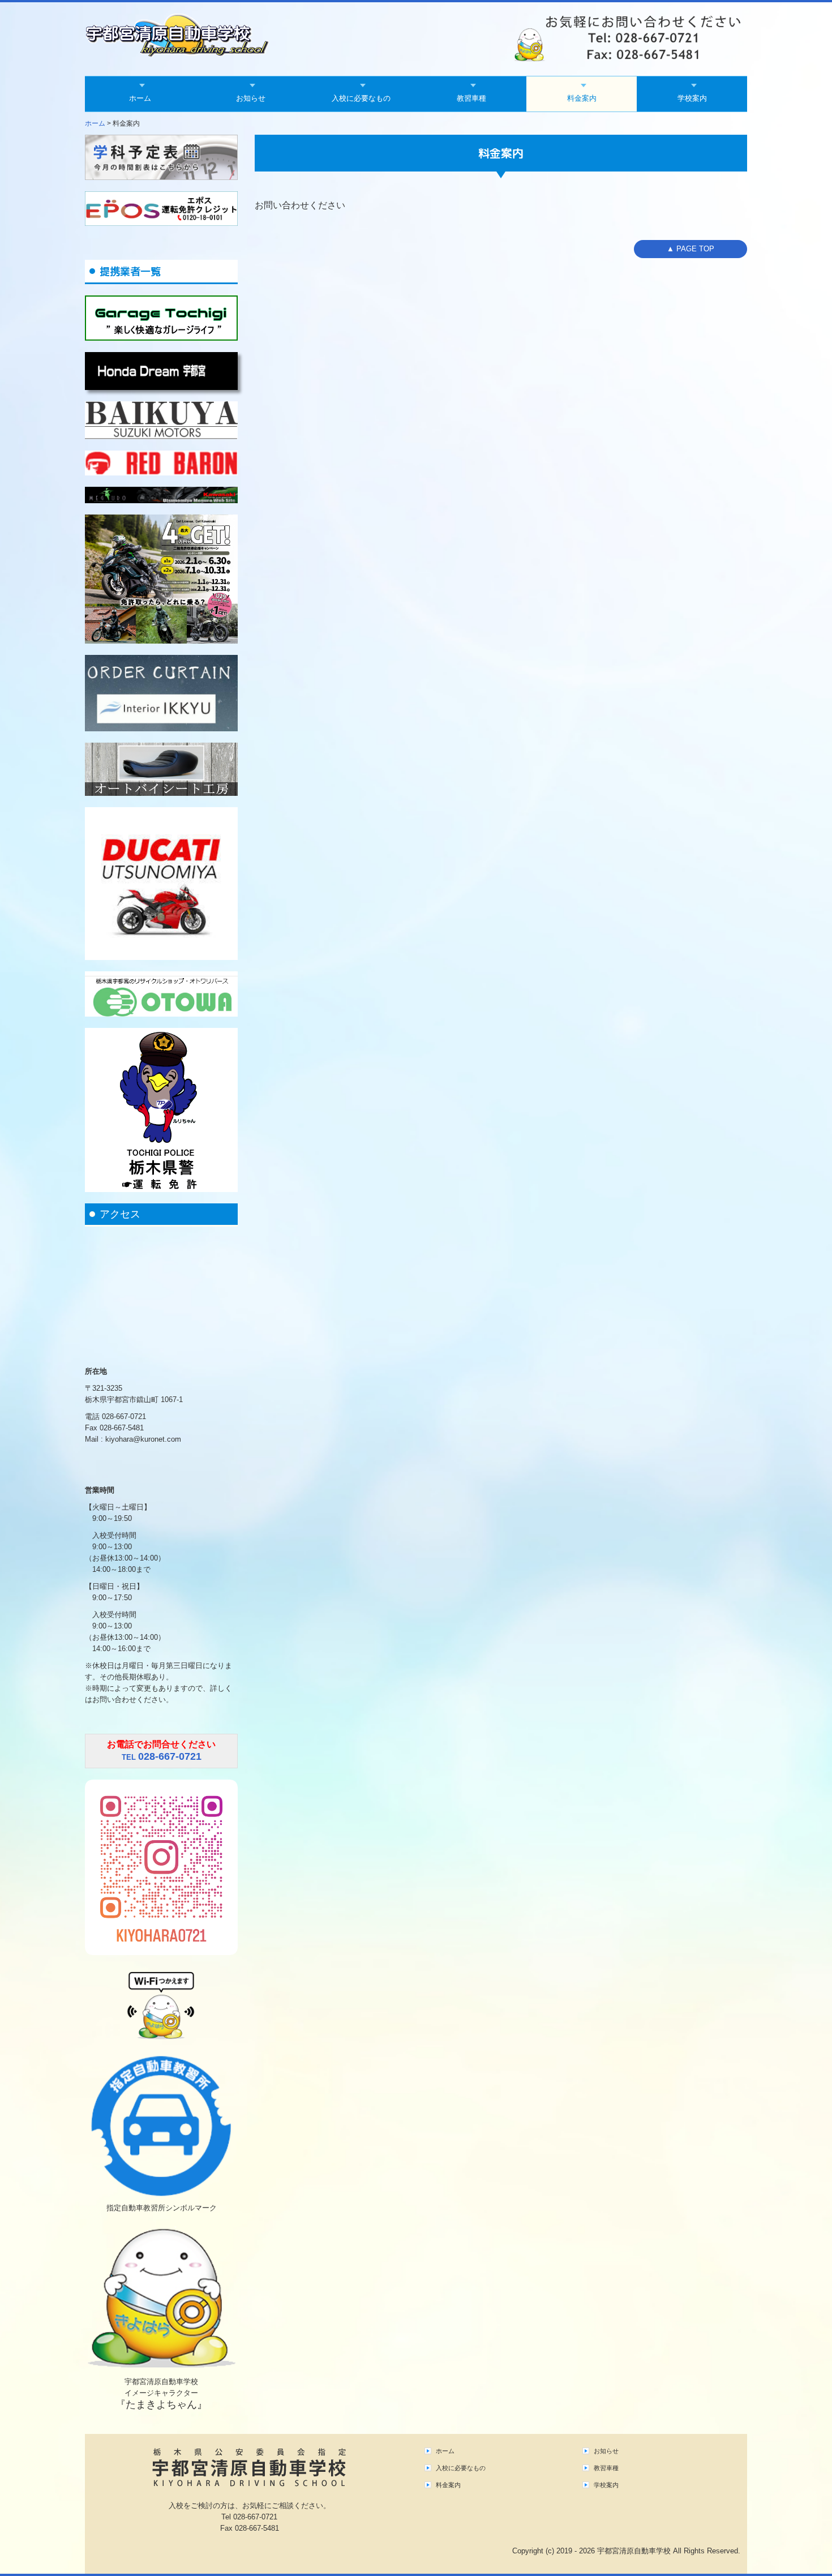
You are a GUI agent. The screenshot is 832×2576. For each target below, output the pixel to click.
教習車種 (471, 98)
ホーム (140, 98)
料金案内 (582, 98)
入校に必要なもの (361, 98)
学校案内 (692, 98)
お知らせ (251, 98)
